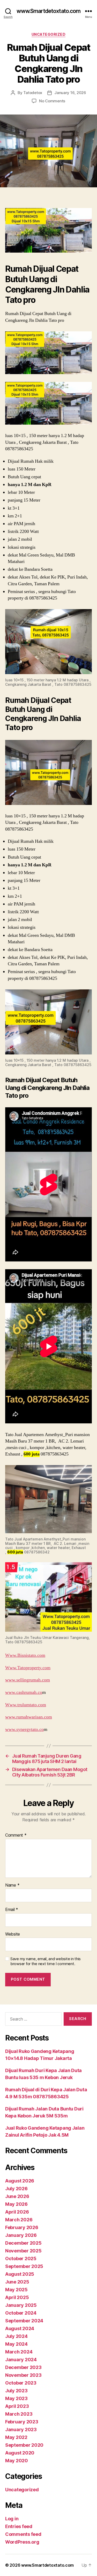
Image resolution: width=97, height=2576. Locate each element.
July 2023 (16, 2391)
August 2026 (20, 2181)
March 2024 (19, 2352)
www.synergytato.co (24, 1729)
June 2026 (17, 2196)
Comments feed (23, 2534)
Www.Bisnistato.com (25, 1655)
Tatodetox (33, 93)
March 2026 (19, 2220)
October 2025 (21, 2259)
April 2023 (17, 2406)
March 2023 (19, 2414)
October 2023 (21, 2383)
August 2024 (20, 2328)
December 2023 (23, 2367)
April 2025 (17, 2297)
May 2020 (17, 2461)
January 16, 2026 (70, 93)
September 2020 (24, 2445)
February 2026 (22, 2227)
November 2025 (23, 2251)
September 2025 (24, 2266)
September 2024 (24, 2321)
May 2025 (16, 2290)
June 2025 (17, 2282)
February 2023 (22, 2422)
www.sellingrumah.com (28, 1680)
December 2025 (23, 2243)
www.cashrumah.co (24, 1692)
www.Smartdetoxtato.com (49, 11)
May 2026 (16, 2204)
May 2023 (16, 2398)
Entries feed (19, 2526)
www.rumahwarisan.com (29, 1717)
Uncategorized (49, 34)
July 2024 (16, 2336)
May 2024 (16, 2344)
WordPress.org (22, 2542)
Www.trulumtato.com (26, 1705)
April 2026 (17, 2212)
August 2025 (20, 2274)
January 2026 (21, 2235)
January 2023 (21, 2429)
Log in (12, 2519)
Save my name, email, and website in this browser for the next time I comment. (46, 1961)
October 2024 (21, 2313)
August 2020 (20, 2453)
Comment (16, 1835)
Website (13, 1934)
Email (12, 1910)
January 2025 (21, 2305)
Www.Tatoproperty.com (28, 1668)
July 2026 (16, 2189)
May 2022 (16, 2437)
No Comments (52, 101)
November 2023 (23, 2375)
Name (12, 1885)
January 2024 (21, 2360)
